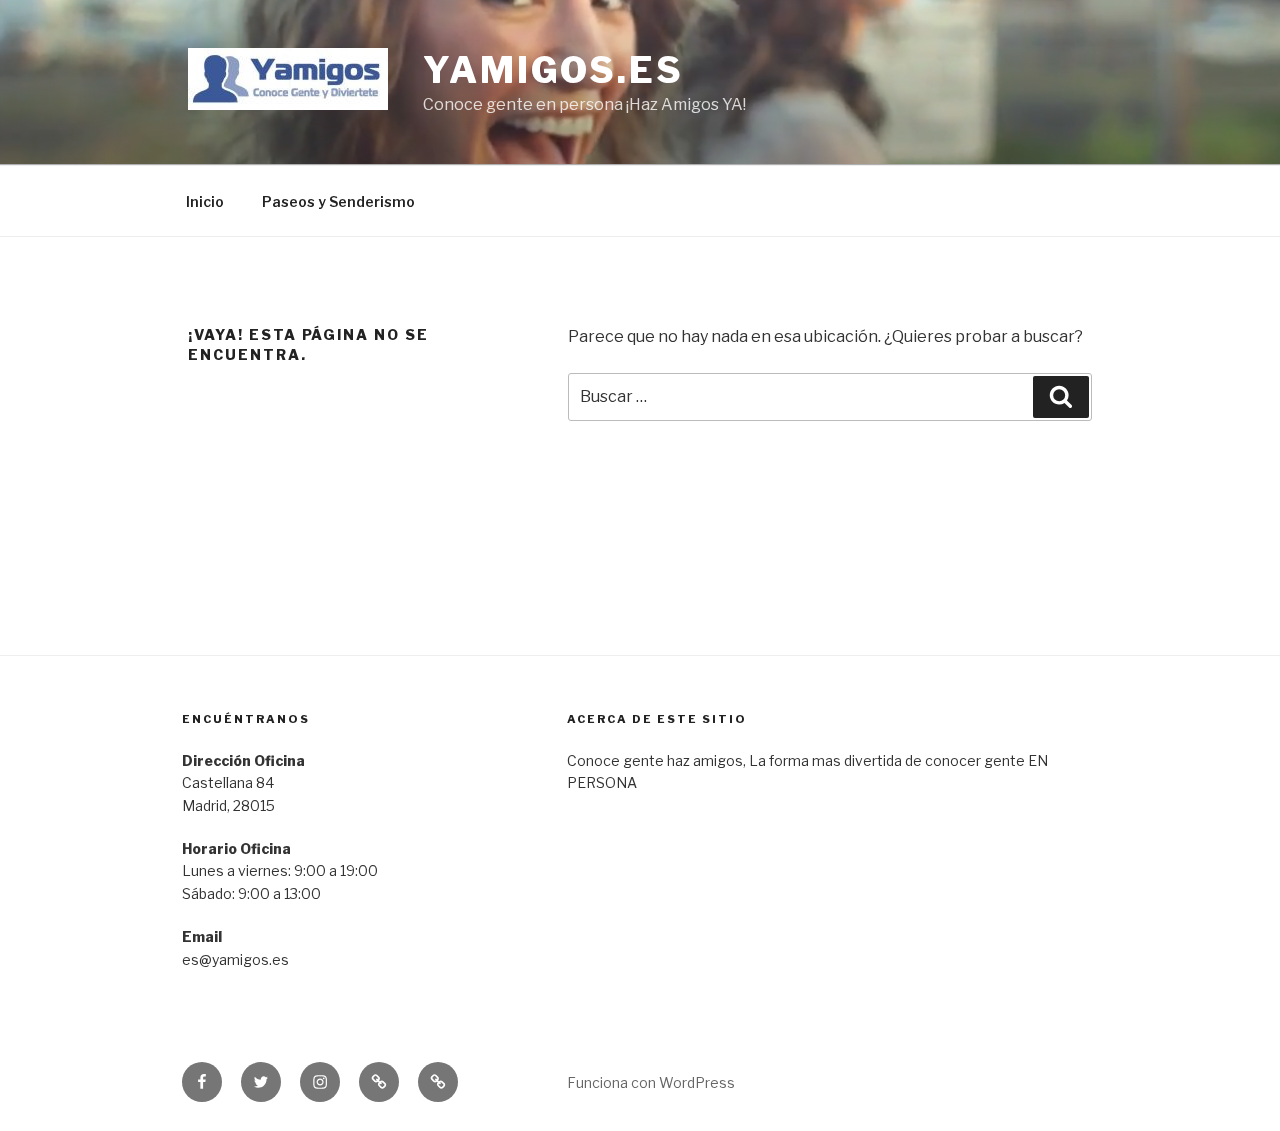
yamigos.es (553, 70)
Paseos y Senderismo (338, 201)
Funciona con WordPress (651, 1082)
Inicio (205, 201)
